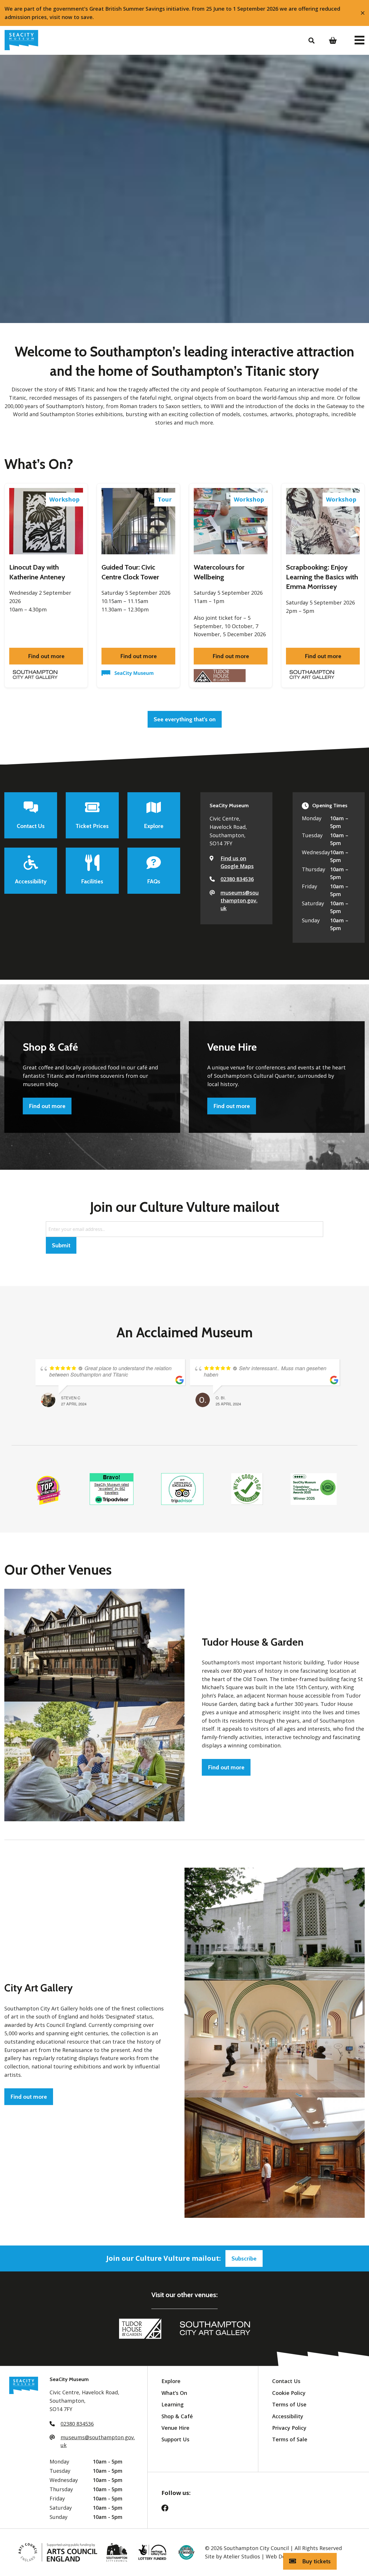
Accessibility (288, 2416)
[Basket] (335, 40)
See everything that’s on (185, 719)
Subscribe (244, 2258)
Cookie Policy (289, 2393)
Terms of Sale (290, 2439)
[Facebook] (168, 2510)
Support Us (175, 2439)
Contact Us (286, 2381)
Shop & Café (177, 2416)
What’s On (174, 2393)
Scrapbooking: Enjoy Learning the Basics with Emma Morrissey (322, 577)
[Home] (21, 40)
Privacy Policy (289, 2428)
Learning (173, 2404)
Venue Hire (175, 2428)
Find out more (46, 656)
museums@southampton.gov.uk (240, 900)
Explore (171, 2381)
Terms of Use (289, 2404)
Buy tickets (316, 2561)
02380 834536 (237, 879)
